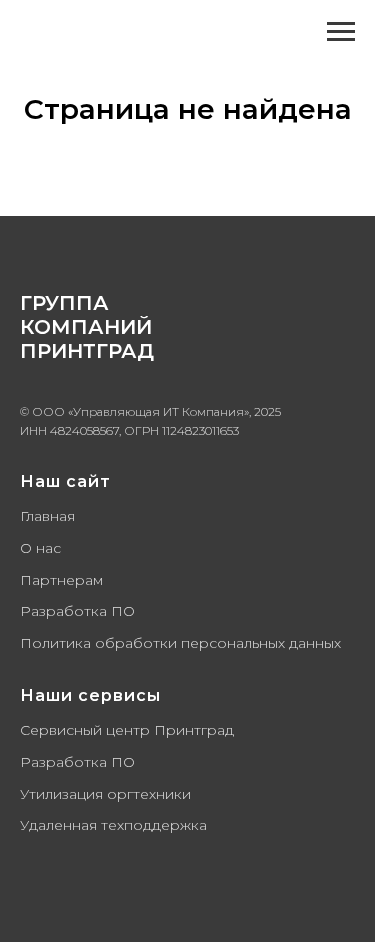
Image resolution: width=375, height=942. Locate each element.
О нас (40, 548)
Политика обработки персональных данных (180, 643)
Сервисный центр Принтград (127, 730)
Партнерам (61, 580)
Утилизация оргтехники (105, 794)
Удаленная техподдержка (113, 825)
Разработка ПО (77, 611)
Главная (47, 516)
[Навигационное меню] (341, 32)
